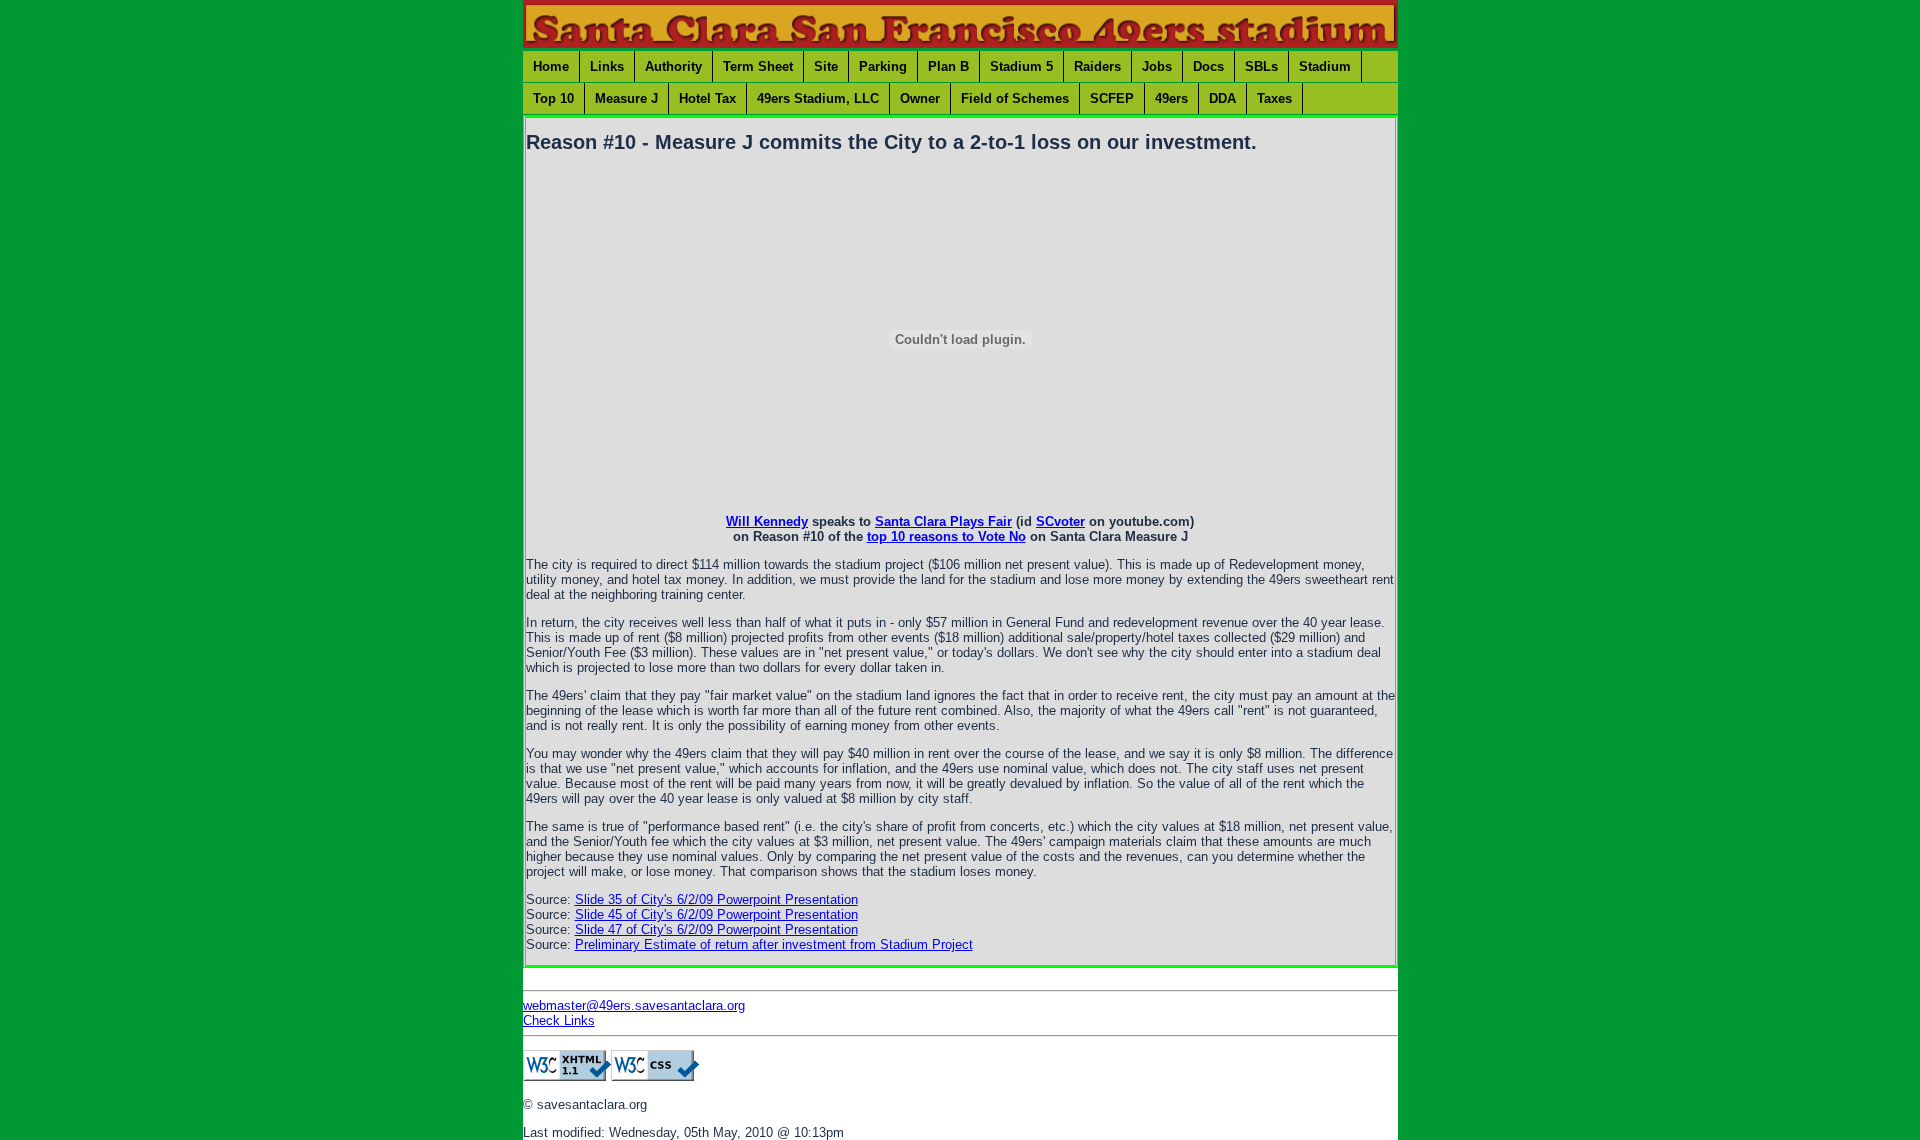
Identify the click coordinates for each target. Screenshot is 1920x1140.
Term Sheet (758, 66)
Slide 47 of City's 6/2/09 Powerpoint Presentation (716, 929)
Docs (1208, 66)
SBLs (1261, 66)
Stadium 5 (1021, 66)
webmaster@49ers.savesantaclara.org (634, 1005)
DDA (1222, 98)
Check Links (559, 1020)
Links (607, 66)
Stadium (1325, 66)
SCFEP (1112, 98)
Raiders (1097, 66)
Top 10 (553, 98)
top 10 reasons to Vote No (946, 536)
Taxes (1274, 98)
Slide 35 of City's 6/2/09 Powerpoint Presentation (716, 899)
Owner (920, 98)
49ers (1171, 98)
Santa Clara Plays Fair (943, 521)
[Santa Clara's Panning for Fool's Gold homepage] (960, 43)
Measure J (626, 98)
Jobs (1157, 66)
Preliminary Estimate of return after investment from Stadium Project (774, 944)
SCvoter (1060, 521)
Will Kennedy (767, 521)
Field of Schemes (1015, 98)
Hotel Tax (707, 98)
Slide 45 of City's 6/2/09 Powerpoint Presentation (716, 914)
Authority (673, 66)
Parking (883, 66)
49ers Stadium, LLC (818, 98)
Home (551, 66)
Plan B (948, 66)
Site (826, 66)
